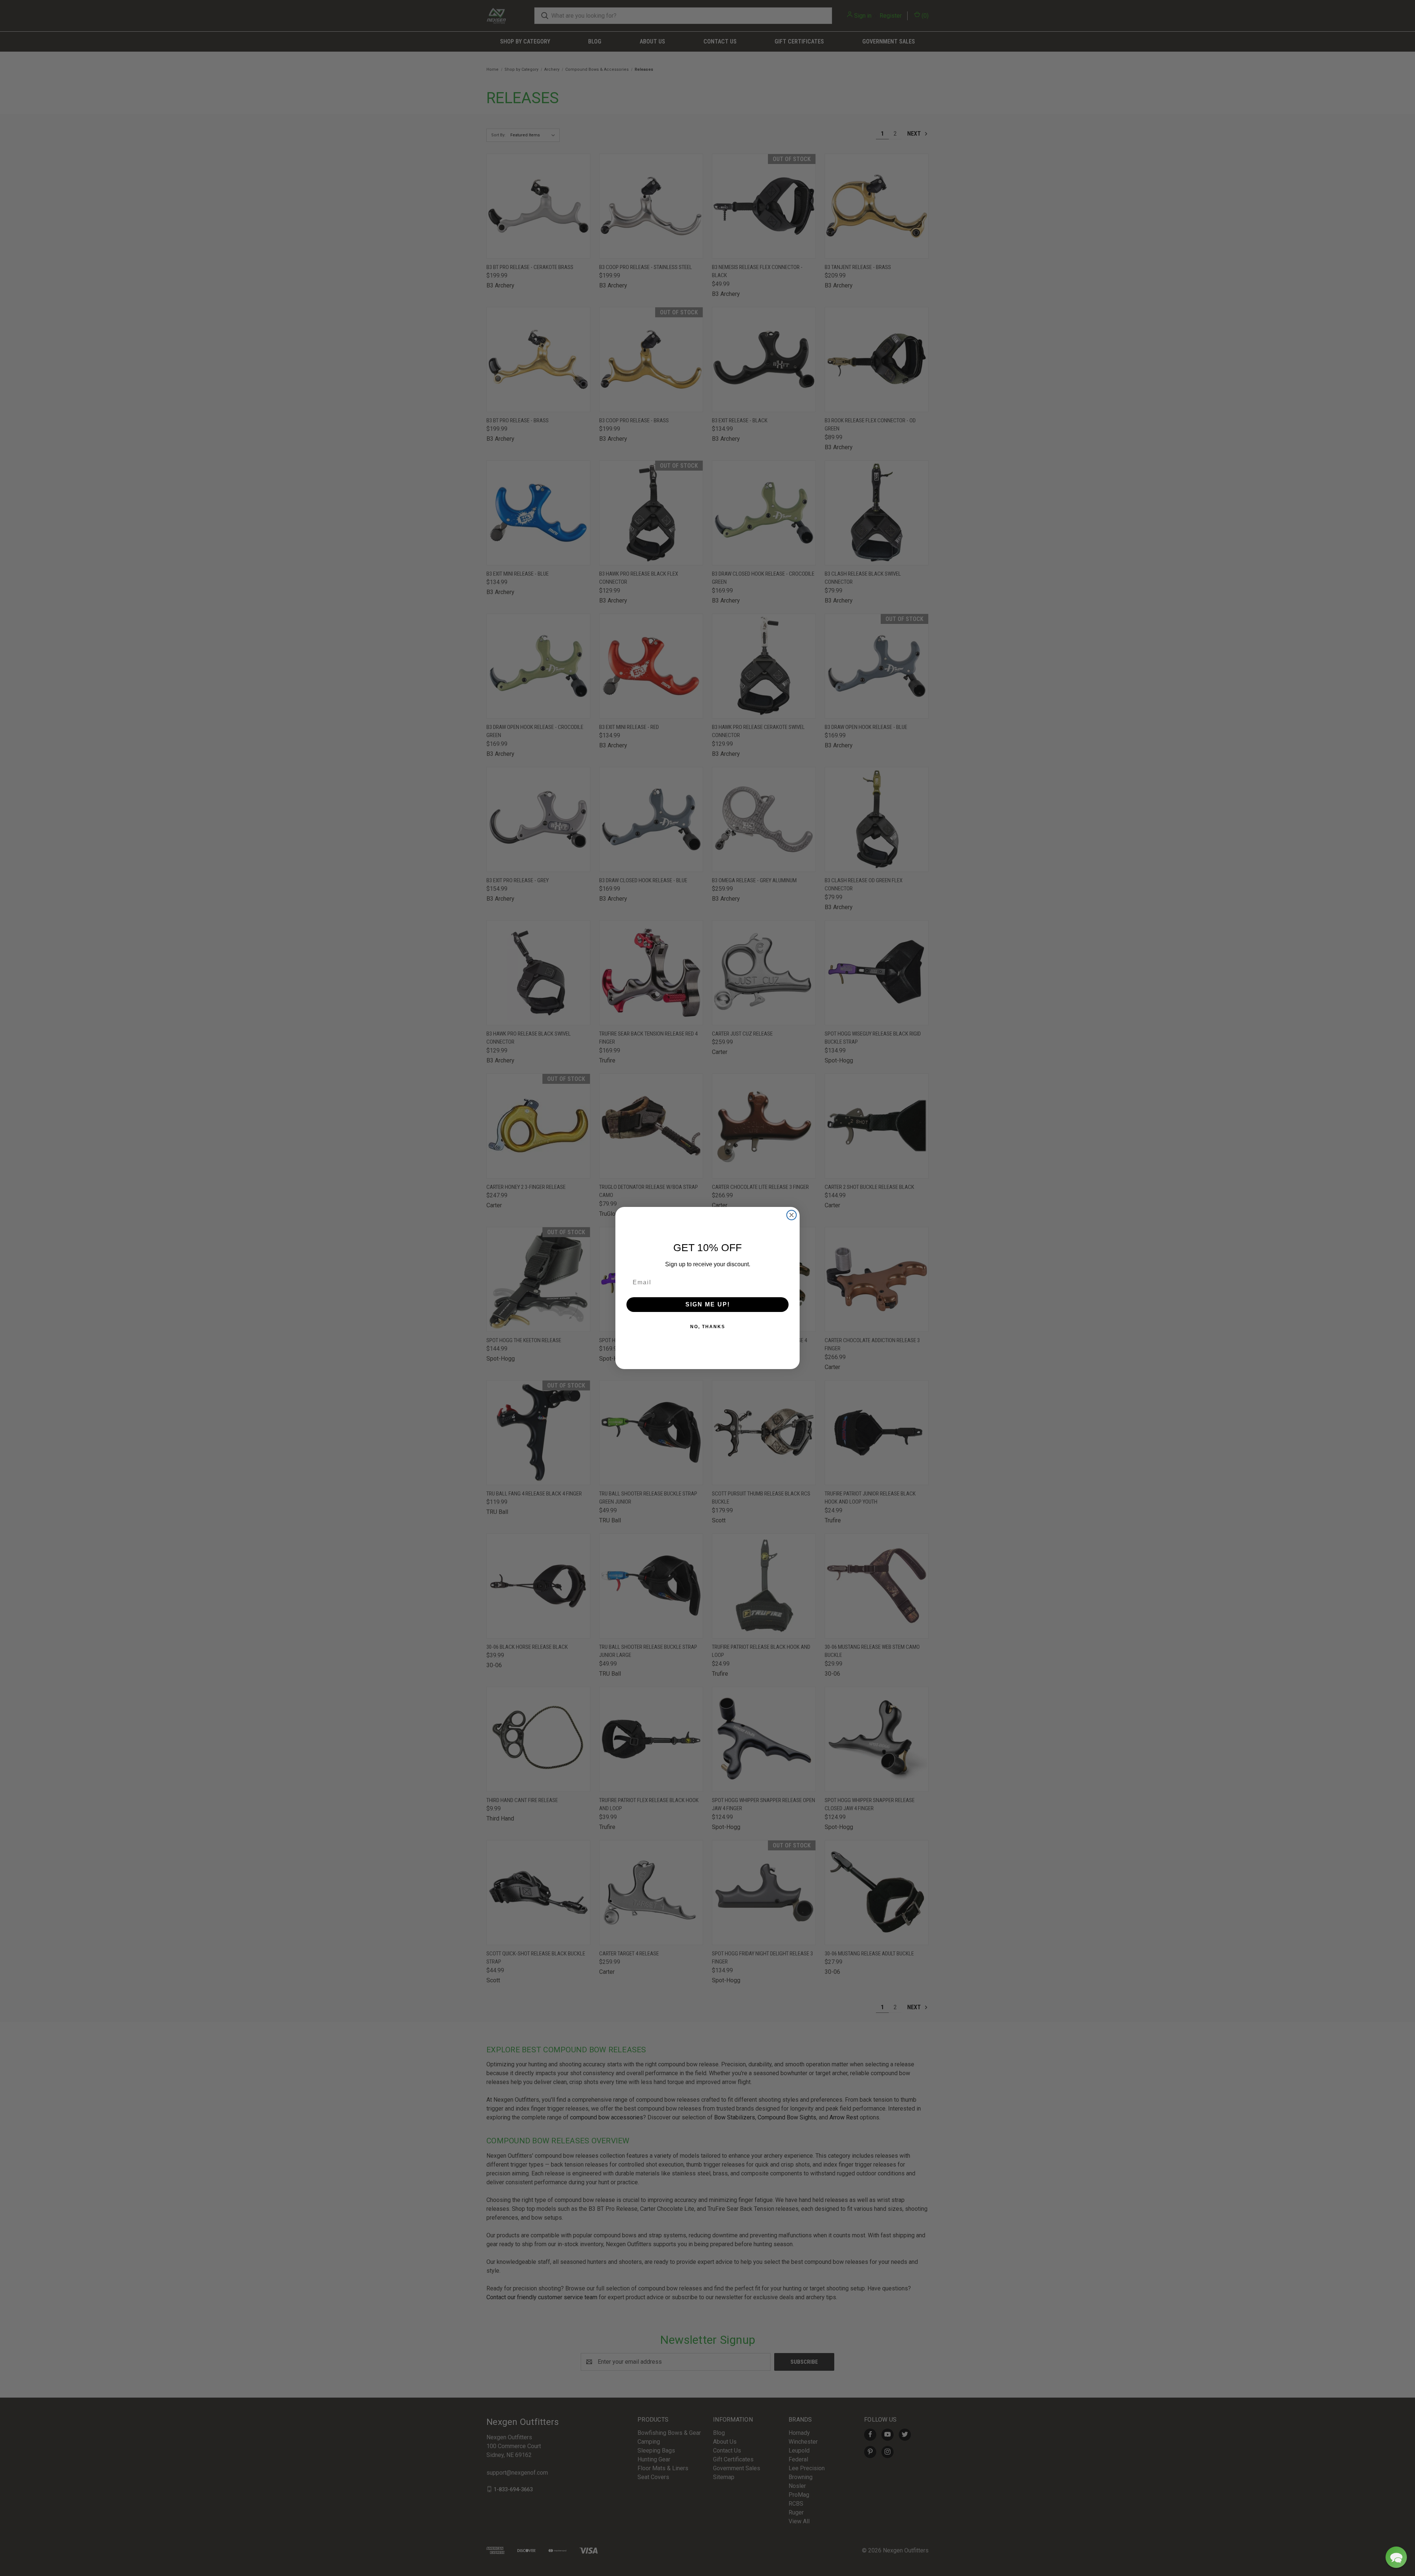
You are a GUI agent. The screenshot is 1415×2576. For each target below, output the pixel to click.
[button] (1396, 2557)
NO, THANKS (708, 1327)
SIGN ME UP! (708, 1304)
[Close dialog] (792, 1215)
